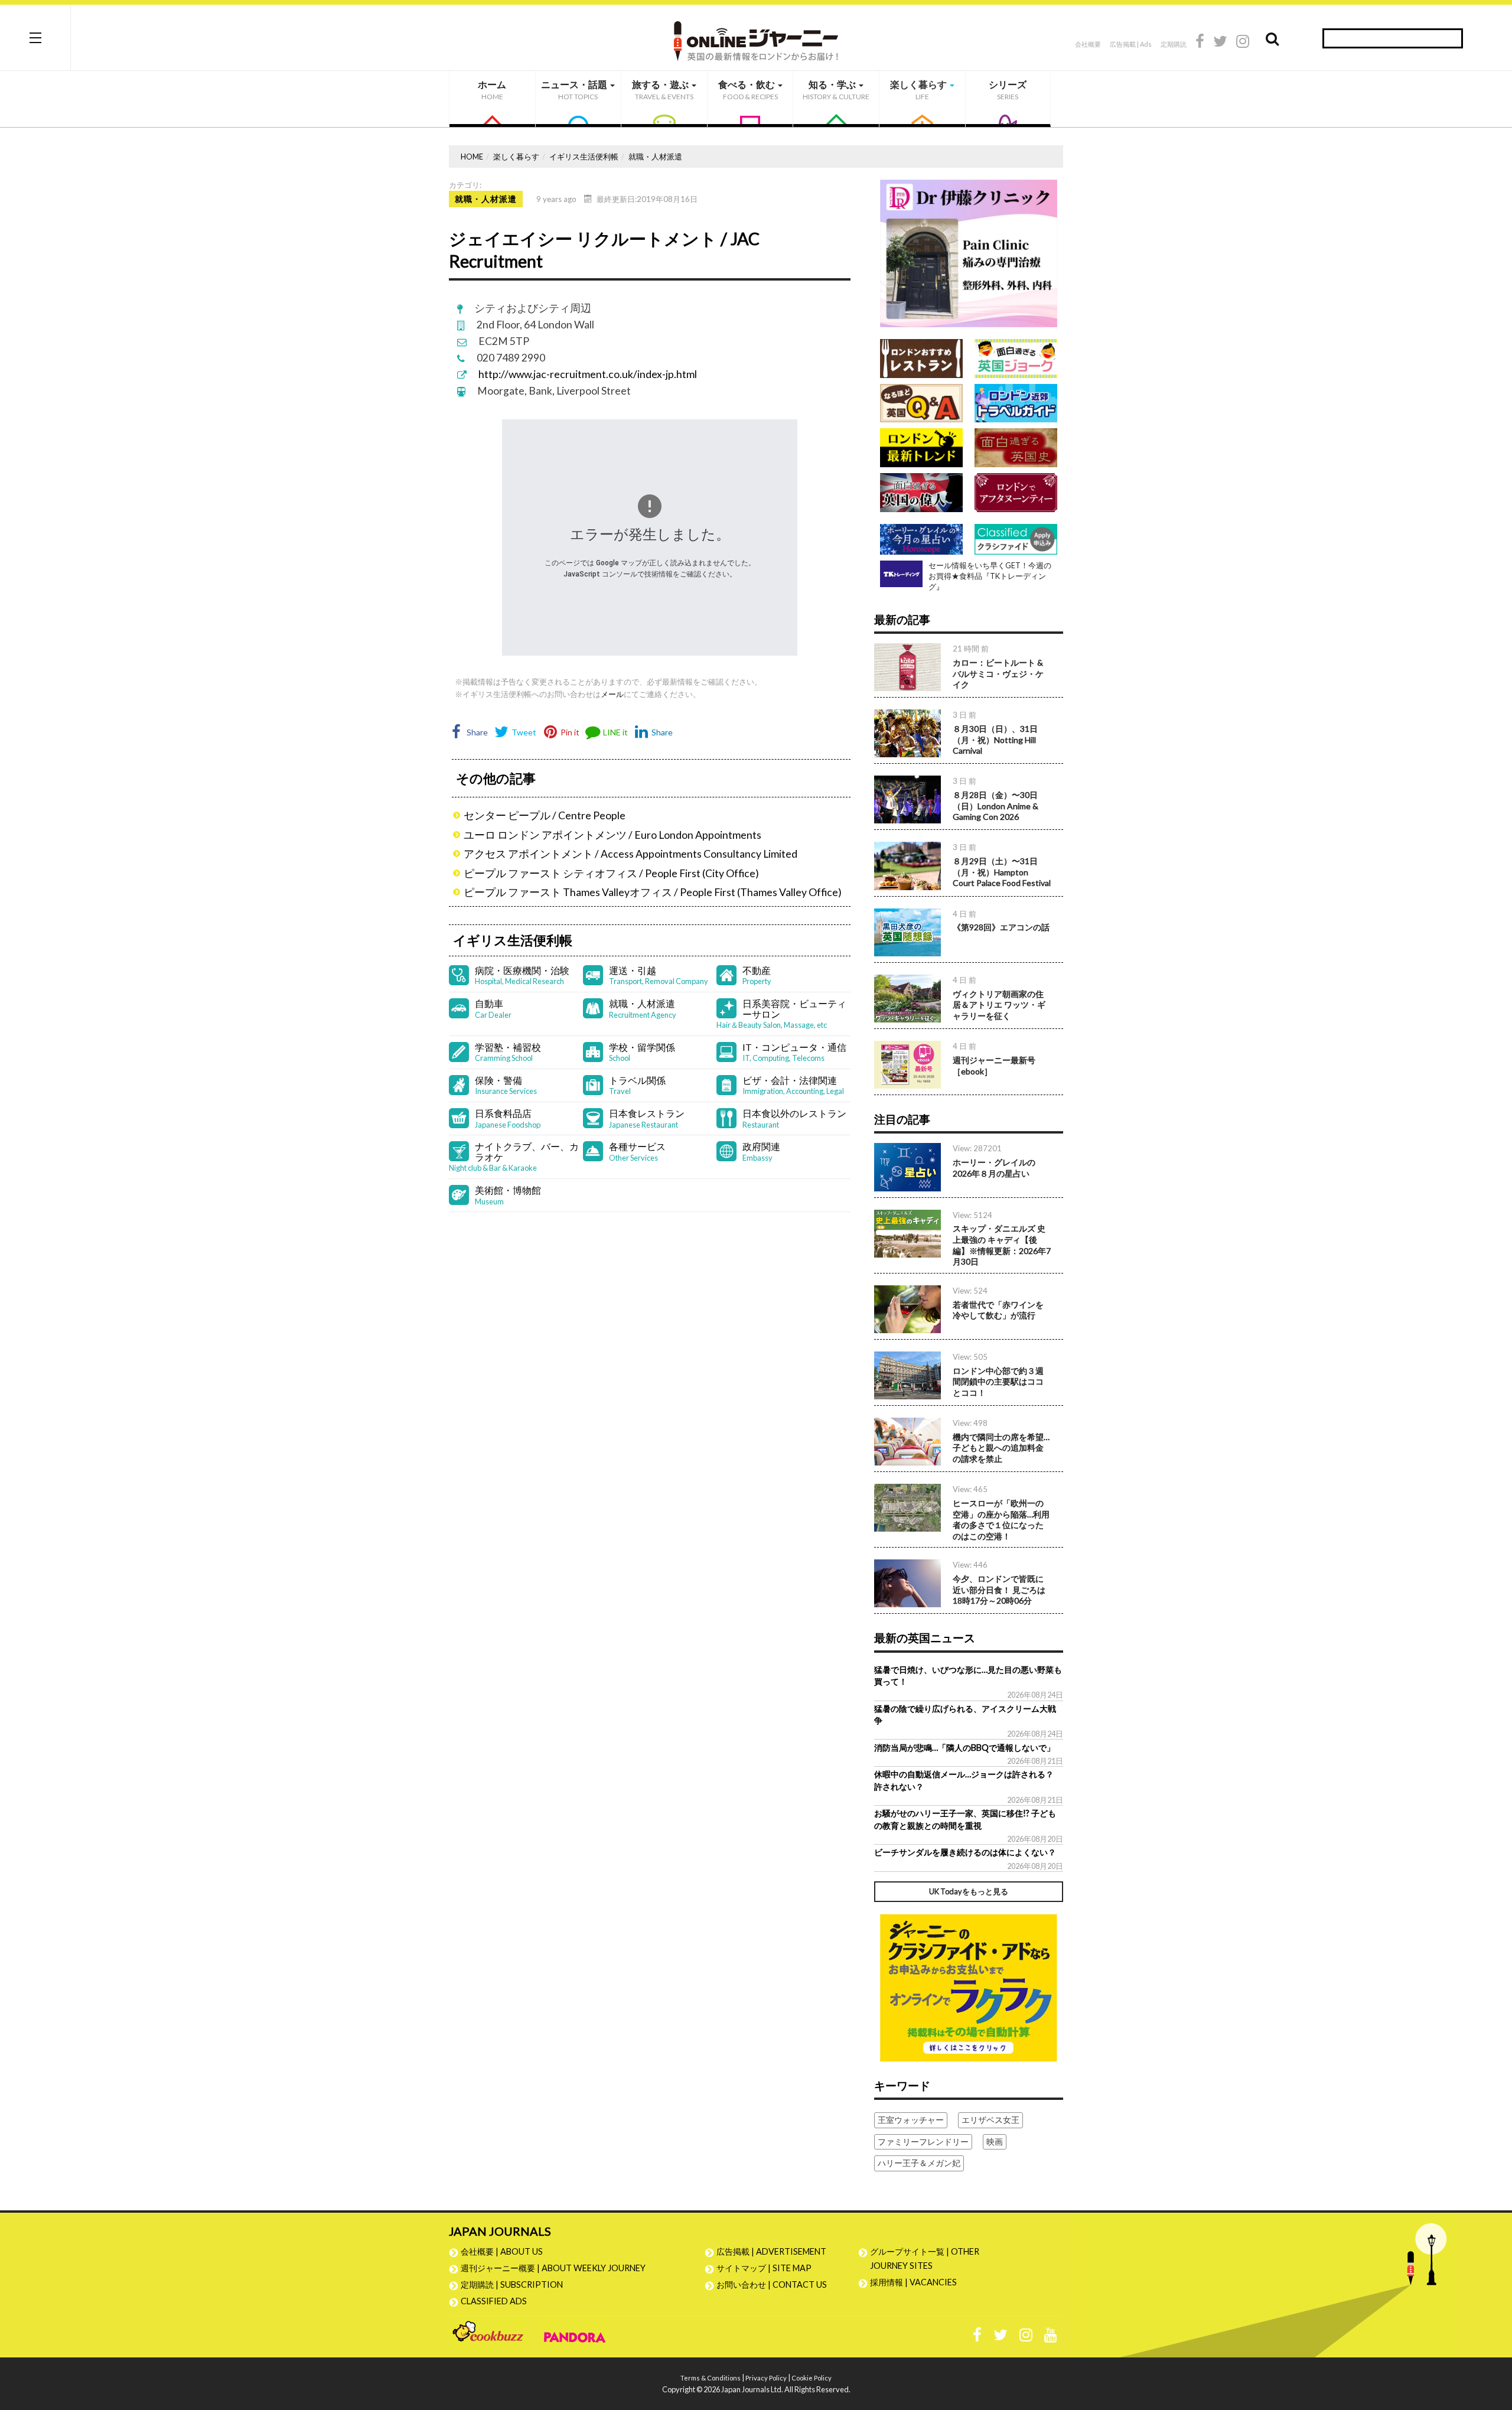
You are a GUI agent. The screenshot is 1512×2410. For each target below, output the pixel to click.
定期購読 (1174, 44)
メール (612, 694)
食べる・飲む (748, 90)
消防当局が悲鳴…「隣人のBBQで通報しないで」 (964, 1748)
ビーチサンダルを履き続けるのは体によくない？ (965, 1852)
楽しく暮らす (919, 90)
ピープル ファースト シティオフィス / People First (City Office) (611, 873)
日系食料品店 (508, 1118)
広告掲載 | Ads (1131, 44)
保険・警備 (506, 1085)
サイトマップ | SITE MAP (764, 2268)
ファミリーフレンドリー (923, 2142)
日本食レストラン (647, 1118)
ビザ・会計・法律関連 (793, 1085)
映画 (995, 2142)
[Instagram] (1243, 43)
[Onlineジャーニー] (756, 37)
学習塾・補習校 (508, 1052)
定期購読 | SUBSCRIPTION (516, 2284)
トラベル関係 (637, 1085)
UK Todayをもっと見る (969, 1891)
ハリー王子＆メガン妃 (919, 2163)
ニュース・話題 (575, 90)
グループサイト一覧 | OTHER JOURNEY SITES (925, 2258)
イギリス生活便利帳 (584, 157)
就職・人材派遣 (655, 157)
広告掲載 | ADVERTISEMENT (771, 2251)
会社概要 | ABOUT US (502, 2251)
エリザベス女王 (990, 2120)
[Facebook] (1200, 43)
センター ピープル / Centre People (545, 815)
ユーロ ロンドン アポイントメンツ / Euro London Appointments (612, 835)
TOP (1492, 2345)
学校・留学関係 (642, 1052)
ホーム (492, 90)
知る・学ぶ (836, 90)
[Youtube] (1051, 2338)
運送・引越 (659, 976)
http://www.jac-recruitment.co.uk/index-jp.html (588, 374)
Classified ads (494, 2301)
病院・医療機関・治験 (522, 976)
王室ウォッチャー (911, 2120)
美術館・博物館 (508, 1195)
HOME (472, 157)
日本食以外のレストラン (794, 1118)
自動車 (493, 1009)
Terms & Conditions (711, 2378)
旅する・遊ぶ (663, 90)
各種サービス (637, 1152)
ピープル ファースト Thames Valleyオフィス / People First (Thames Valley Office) (653, 892)
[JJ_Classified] (969, 1987)
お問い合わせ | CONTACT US (772, 2284)
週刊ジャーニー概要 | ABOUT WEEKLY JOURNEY (553, 2268)
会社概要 (1088, 44)
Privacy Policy (766, 2378)
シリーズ (1008, 90)
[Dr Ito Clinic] (969, 253)
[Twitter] (1220, 43)
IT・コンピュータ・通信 (794, 1052)
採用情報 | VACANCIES (913, 2282)
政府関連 (761, 1152)
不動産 (757, 976)
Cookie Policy (812, 2378)
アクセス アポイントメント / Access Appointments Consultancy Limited (630, 854)
